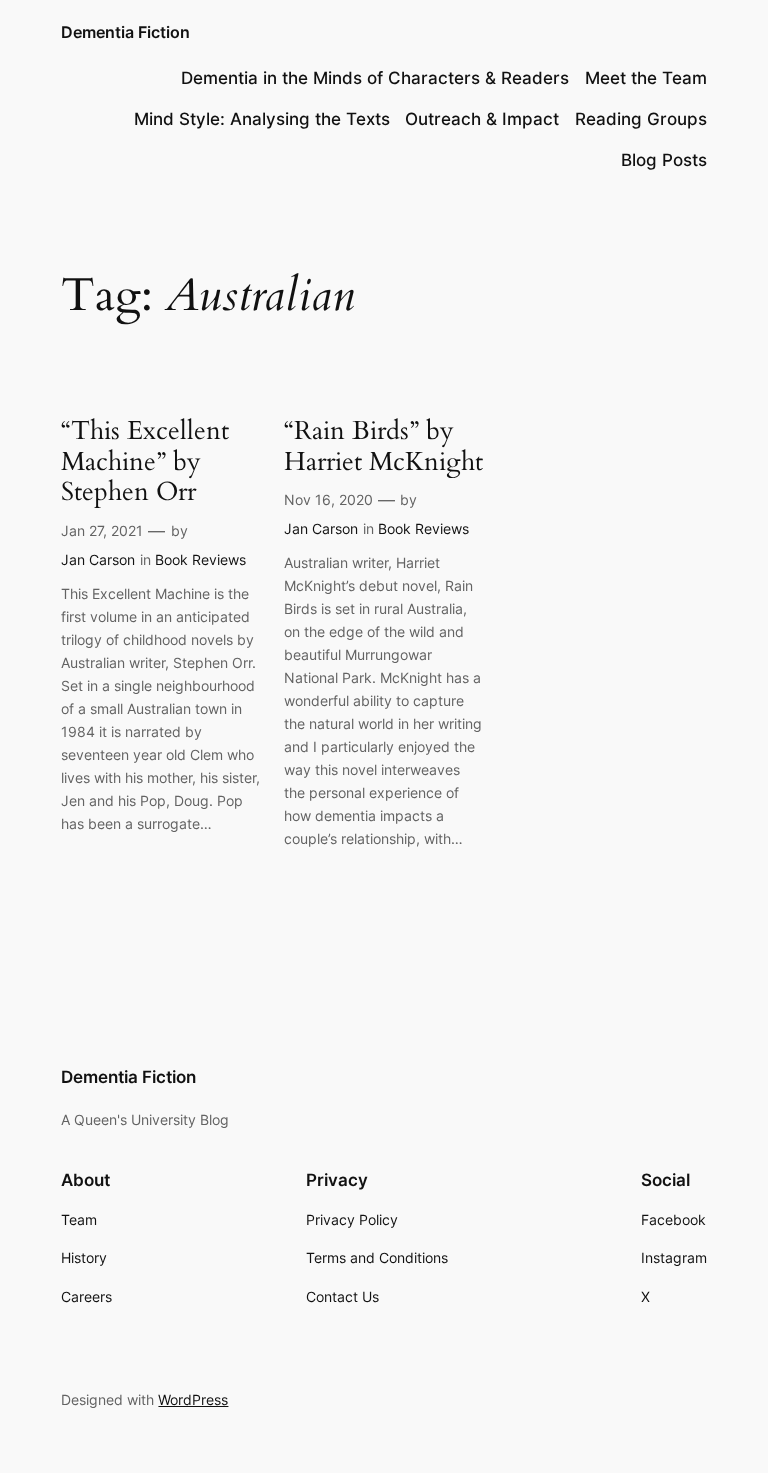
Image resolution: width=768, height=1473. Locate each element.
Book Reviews (200, 559)
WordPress (193, 1399)
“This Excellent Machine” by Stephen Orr (145, 462)
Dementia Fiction (125, 32)
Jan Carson (98, 559)
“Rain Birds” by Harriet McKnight (383, 447)
